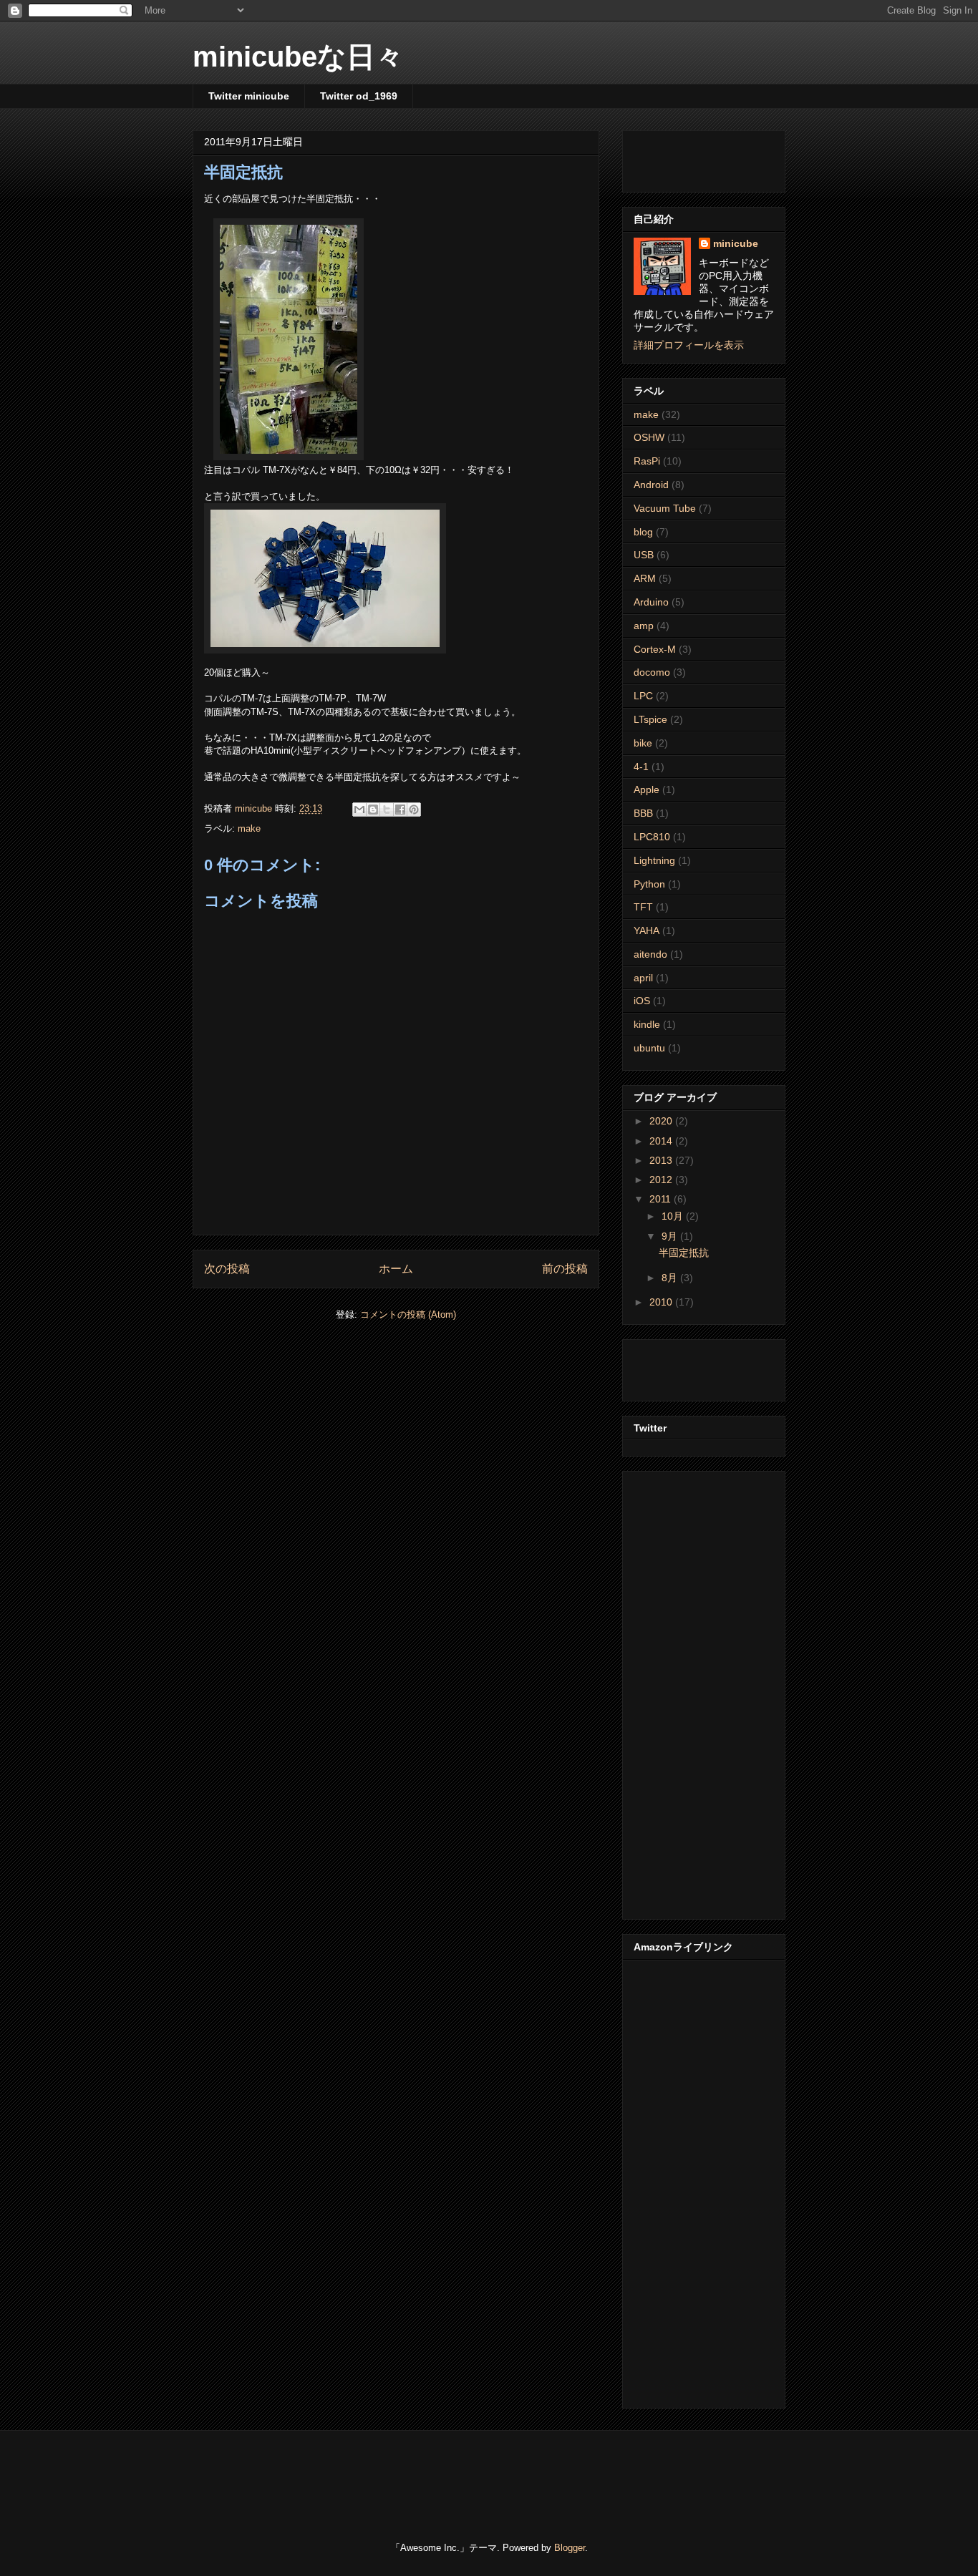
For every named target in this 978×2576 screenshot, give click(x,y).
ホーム (396, 1269)
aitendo (650, 954)
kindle (647, 1024)
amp (644, 626)
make (249, 828)
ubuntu (649, 1048)
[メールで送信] (359, 810)
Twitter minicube (249, 96)
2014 (662, 1141)
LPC (643, 696)
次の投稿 (227, 1269)
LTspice (650, 719)
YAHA (647, 930)
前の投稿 (565, 1269)
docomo (652, 672)
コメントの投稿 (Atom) (408, 1314)
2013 (662, 1160)
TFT (643, 907)
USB (644, 555)
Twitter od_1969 (359, 96)
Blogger (570, 2548)
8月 (671, 1278)
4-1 (641, 767)
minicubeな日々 (298, 57)
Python (649, 884)
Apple (647, 789)
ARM (645, 578)
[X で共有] (387, 810)
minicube (736, 243)
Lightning (654, 860)
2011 (662, 1199)
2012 (662, 1180)
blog (643, 532)
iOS (642, 1001)
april (643, 978)
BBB (643, 813)
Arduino (651, 602)
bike (643, 743)
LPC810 (652, 837)
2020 (662, 1121)
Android (651, 485)
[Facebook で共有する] (400, 810)
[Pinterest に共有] (414, 810)
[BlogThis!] (373, 810)
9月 (671, 1236)
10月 (674, 1216)
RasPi (647, 461)
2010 (662, 1302)
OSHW (649, 437)
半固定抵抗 (684, 1253)
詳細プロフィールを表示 (689, 345)
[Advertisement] (717, 157)
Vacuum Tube (665, 508)
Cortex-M (655, 649)
